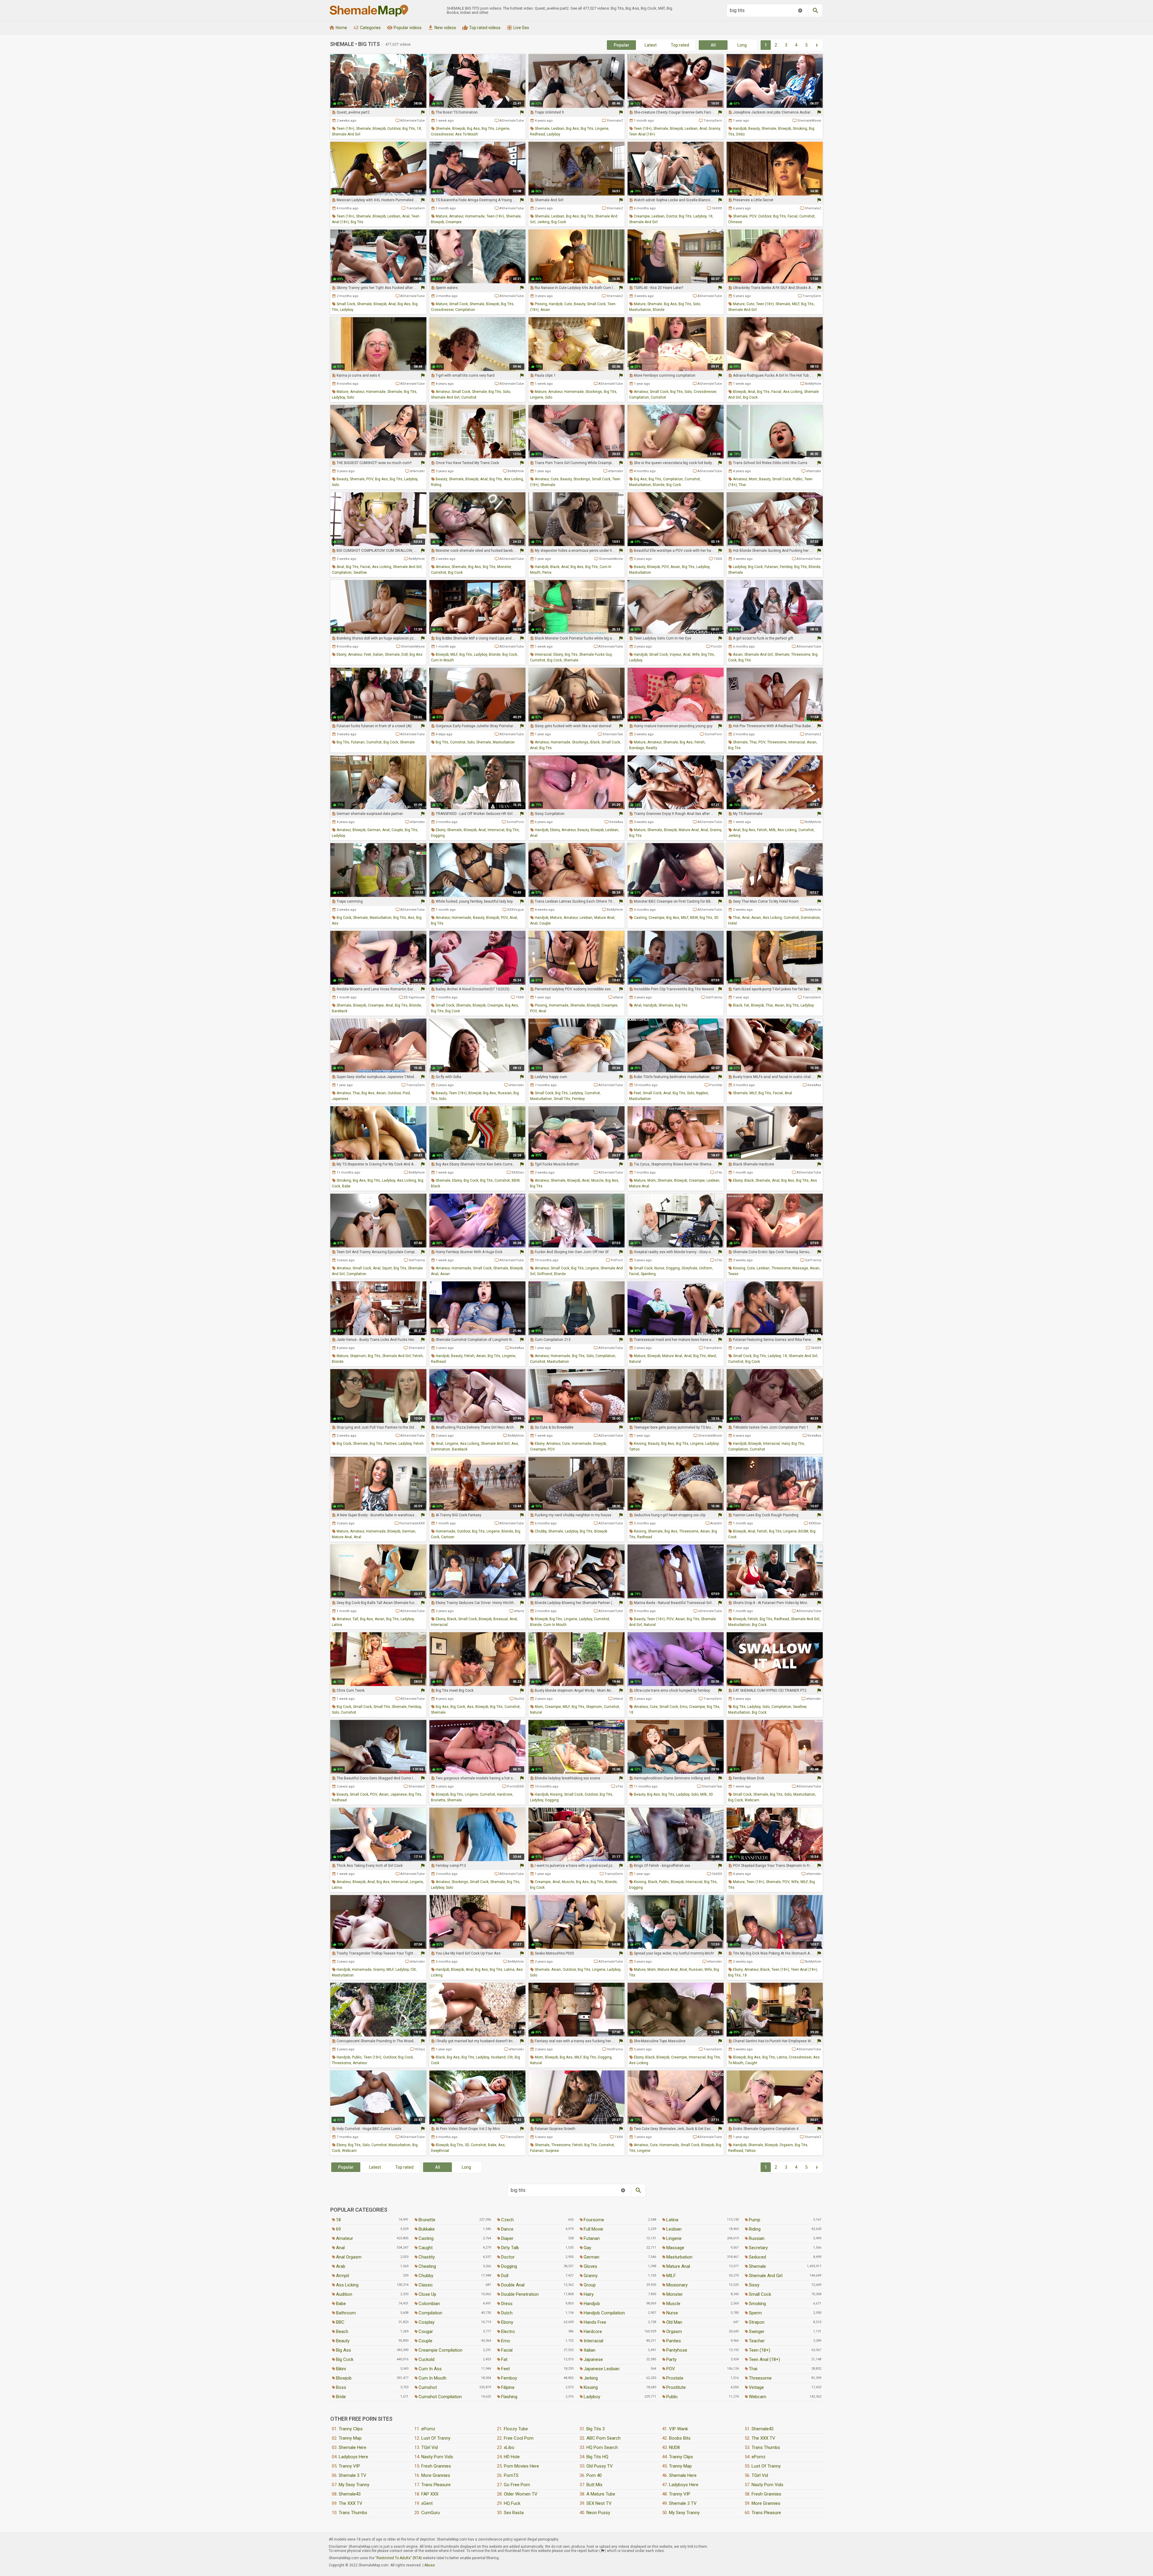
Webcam (758, 2397)
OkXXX (717, 208)
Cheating (427, 2266)
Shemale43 (350, 2494)
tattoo (634, 1449)
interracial (543, 655)
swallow (360, 573)
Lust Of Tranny (436, 2438)
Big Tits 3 (596, 2429)
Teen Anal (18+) (764, 2359)
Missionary (677, 2285)
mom (753, 479)
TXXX (718, 559)
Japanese (593, 2359)
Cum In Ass (430, 2369)
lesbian (558, 129)
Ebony (507, 2322)
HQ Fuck (512, 2503)
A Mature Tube (601, 2494)
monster (504, 567)
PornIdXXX (515, 1786)
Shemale (757, 2266)
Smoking (757, 2304)
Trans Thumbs (353, 2513)
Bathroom (346, 2313)
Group (590, 2285)
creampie (454, 222)
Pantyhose (677, 2350)
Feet (505, 2369)
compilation (465, 310)
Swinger (757, 2331)
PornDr (716, 647)
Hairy (589, 2294)
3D (716, 918)
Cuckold (427, 2359)
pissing (541, 304)
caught (751, 2063)
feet (368, 655)
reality (652, 748)
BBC (340, 2322)
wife (696, 655)
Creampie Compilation (440, 2350)
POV (753, 216)
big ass (473, 129)
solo (697, 304)
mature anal (689, 830)
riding (436, 485)
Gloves (590, 2266)
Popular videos (404, 28)
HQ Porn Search (602, 2447)
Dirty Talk (510, 2248)
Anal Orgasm (349, 2257)
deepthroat (440, 2151)
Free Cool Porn (519, 2438)
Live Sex (518, 28)
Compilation (430, 2313)
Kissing (591, 2387)
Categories (367, 28)
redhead (537, 134)
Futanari (592, 2238)
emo (684, 1707)
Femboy (509, 2378)
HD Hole (512, 2457)
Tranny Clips (351, 2429)
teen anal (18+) (642, 134)
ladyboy (554, 134)
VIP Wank (678, 2429)
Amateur (345, 2238)
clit (413, 1970)
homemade (475, 216)
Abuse (430, 2565)
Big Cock (345, 2359)
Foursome (594, 2220)
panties (390, 1444)
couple (397, 830)
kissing (739, 1268)
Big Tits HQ (597, 2457)
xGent (427, 2503)
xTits (719, 1173)
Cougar (426, 2331)
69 (338, 2229)
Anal (340, 2248)
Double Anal (513, 2285)
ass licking (793, 392)
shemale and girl (346, 134)
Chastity (427, 2257)
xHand (618, 997)
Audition (344, 2294)
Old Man (674, 2322)
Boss (341, 2387)
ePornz (428, 2429)
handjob (740, 129)
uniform (706, 1268)
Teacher (757, 2341)
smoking (800, 129)
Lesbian (674, 2229)
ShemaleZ (615, 121)
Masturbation (679, 2257)
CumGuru (431, 2513)
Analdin (716, 1523)
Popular (622, 45)
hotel (732, 923)
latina (337, 1625)
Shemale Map (369, 11)
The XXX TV (351, 2503)
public (798, 479)
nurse (659, 1268)
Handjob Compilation (604, 2313)
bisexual (501, 1619)
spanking (648, 1274)
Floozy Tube (516, 2429)
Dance (507, 2229)
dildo (740, 134)
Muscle (673, 2304)
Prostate (675, 2378)
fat (747, 1005)
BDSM (803, 1531)
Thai (753, 2369)
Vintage (756, 2387)
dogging (438, 836)
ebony (341, 655)
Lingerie (674, 2238)
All (713, 45)
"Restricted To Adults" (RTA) (399, 2558)
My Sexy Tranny (354, 2485)
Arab (341, 2266)
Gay (587, 2248)
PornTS (511, 2475)
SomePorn (713, 734)
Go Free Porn (517, 2485)
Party (671, 2359)
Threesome (760, 2378)
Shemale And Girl (766, 2276)
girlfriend (545, 1274)
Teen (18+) (760, 2350)
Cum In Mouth (433, 2378)
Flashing (509, 2397)
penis (547, 573)
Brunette (427, 2220)
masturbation (640, 310)
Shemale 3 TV (353, 2475)
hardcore (505, 1794)
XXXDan (518, 1173)
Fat (504, 2359)
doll (405, 655)
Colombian (429, 2304)
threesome (801, 655)
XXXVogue (516, 910)
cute (568, 304)
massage (800, 1268)
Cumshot (428, 2387)
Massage (675, 2248)
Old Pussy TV (600, 2466)
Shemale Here (353, 2447)
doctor (672, 216)
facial (793, 216)
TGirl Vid (430, 2447)
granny (714, 129)
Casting (426, 2238)
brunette (438, 1800)
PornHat (716, 1085)
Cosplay (427, 2322)
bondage (637, 748)
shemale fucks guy (595, 655)
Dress (507, 2304)
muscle (597, 1180)
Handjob (592, 2304)
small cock (346, 304)
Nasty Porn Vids (437, 2457)
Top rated (680, 45)
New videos (442, 28)
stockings (594, 392)
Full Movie (593, 2229)
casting (640, 918)
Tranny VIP (349, 2466)
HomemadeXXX (412, 1523)
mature (442, 216)
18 (419, 129)
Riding (755, 2229)
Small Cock (760, 2294)
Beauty (343, 2341)
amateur (456, 216)
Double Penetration (520, 2294)
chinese (735, 222)
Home (338, 28)
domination (810, 918)
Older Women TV (521, 2494)
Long (742, 45)
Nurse (672, 2313)
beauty (754, 129)
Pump (755, 2220)
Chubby (426, 2276)
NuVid (519, 1699)
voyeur (675, 655)
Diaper (507, 2238)
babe (346, 1186)
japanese (340, 1099)
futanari (771, 567)
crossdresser (442, 134)
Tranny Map (350, 2438)
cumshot (807, 216)
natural (635, 1362)
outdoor (394, 129)
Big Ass (343, 2350)
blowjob (379, 129)
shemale (363, 129)
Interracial (593, 2341)
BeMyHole (813, 384)
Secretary (758, 2248)
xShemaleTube (710, 1611)
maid (712, 1356)
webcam (752, 1800)
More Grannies (436, 2475)
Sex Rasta (514, 2513)
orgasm (786, 2145)
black (555, 567)
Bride (341, 2397)
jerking (543, 222)
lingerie (503, 129)
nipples (702, 1093)
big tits (409, 129)
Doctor (508, 2257)
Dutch (507, 2313)
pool (406, 1093)
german (374, 830)
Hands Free (595, 2322)
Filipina (508, 2387)
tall (355, 1619)
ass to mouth (467, 134)
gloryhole (689, 1268)
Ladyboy (592, 2397)
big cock (559, 222)
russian (505, 1093)
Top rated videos (481, 28)
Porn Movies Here (521, 2466)
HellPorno (615, 2049)
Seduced (757, 2257)
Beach (342, 2331)
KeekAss (616, 822)
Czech (507, 2220)
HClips (420, 2049)
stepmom (358, 1356)
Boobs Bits (680, 2438)
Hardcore (593, 2331)
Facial (507, 2350)
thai (742, 485)
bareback (340, 1011)
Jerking (591, 2378)
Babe (341, 2304)
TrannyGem (713, 121)
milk (772, 830)
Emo (506, 2341)
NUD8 (674, 2447)
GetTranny (714, 997)
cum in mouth (442, 660)
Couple (425, 2341)
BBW (694, 918)
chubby (541, 1531)
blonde (659, 310)
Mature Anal (678, 2266)
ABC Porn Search (604, 2438)
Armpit (343, 2276)
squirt (387, 1268)
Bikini (341, 2369)
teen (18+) (345, 129)
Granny (591, 2276)
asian (545, 310)
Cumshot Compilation (440, 2397)
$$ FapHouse (414, 997)
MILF (796, 304)
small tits (562, 1099)
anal (703, 129)
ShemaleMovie (809, 121)
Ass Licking (347, 2285)
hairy (786, 1444)
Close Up (427, 2294)
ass (411, 918)
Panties (674, 2341)
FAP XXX (430, 2494)
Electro (508, 2331)
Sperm (755, 2313)
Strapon (757, 2322)
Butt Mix (594, 2485)
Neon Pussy (598, 2513)
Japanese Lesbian (602, 2369)
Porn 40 (594, 2475)
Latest (651, 45)
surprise (552, 2151)
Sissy (754, 2285)
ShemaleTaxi (613, 734)
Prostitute (676, 2387)
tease (733, 1274)
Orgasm (674, 2331)
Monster (675, 2294)
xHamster (417, 471)
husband (498, 2057)
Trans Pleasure (436, 2485)
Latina (672, 2220)
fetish (700, 742)
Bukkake (427, 2229)
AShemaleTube (413, 121)
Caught (426, 2248)
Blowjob (344, 2378)
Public (672, 2397)
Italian (590, 2350)
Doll (505, 2276)
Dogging (509, 2266)
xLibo (509, 2447)
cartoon (448, 1537)
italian (378, 655)
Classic (426, 2285)
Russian (757, 2238)
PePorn (617, 1260)
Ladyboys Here (353, 2457)
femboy (786, 567)
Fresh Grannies (436, 2466)
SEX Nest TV (599, 2503)
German (592, 2257)
